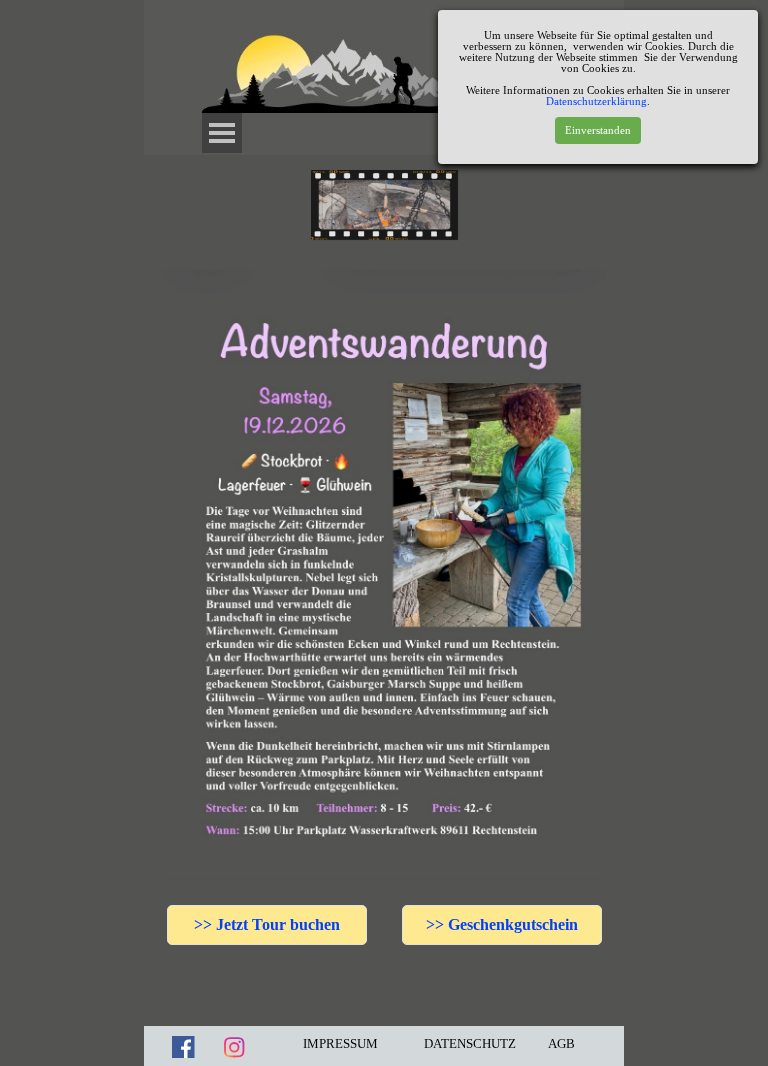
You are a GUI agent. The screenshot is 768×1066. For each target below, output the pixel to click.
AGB (561, 1043)
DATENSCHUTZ (470, 1043)
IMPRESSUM (340, 1043)
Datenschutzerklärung (596, 101)
